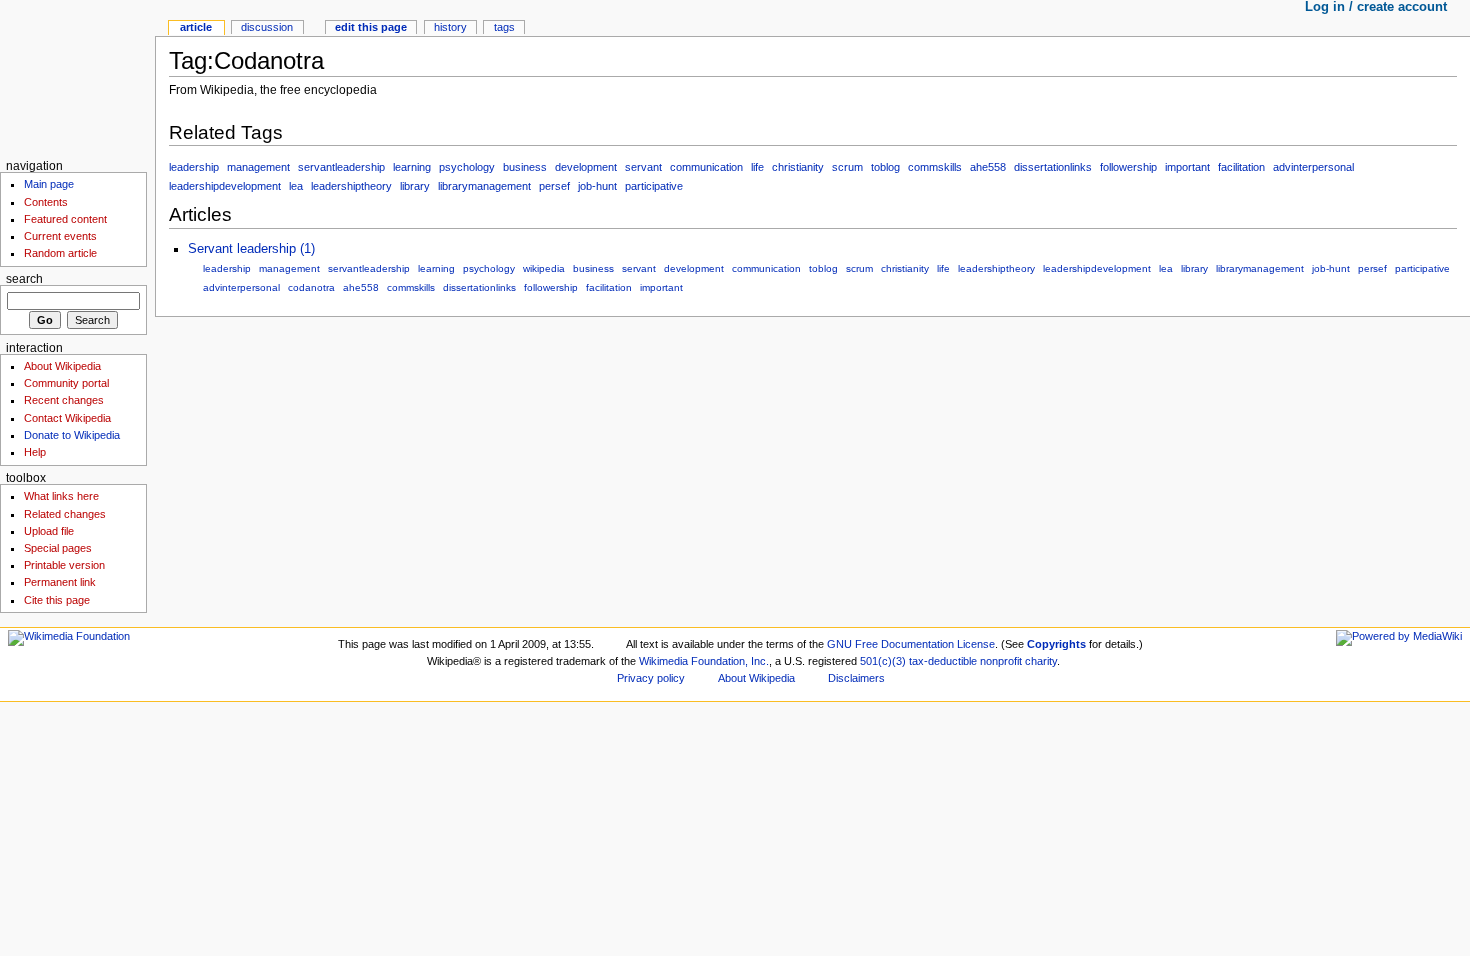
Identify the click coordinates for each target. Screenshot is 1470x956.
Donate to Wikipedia (72, 435)
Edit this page (371, 27)
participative (654, 186)
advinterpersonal (1313, 167)
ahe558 (988, 167)
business (525, 167)
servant (643, 167)
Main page (49, 184)
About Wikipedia (62, 366)
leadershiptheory (351, 186)
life (757, 167)
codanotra (311, 287)
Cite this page (57, 600)
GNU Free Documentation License (911, 644)
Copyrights (1056, 644)
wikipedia (544, 268)
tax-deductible (943, 661)
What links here (61, 496)
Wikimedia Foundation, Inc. (704, 661)
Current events (60, 236)
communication (706, 167)
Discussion (267, 27)
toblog (885, 167)
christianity (798, 167)
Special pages (58, 548)
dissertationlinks (1053, 167)
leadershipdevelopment (225, 186)
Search (24, 279)
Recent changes (64, 400)
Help (35, 452)
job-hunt (597, 186)
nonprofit (1001, 661)
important (1187, 167)
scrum (847, 167)
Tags (504, 27)
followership (1128, 167)
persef (554, 186)
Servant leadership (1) (251, 249)
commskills (935, 167)
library (415, 186)
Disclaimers (856, 678)
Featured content (65, 219)
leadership (194, 167)
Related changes (65, 514)
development (586, 167)
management (258, 167)
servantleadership (341, 167)
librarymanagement (484, 186)
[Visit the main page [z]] (77, 77)
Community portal (66, 383)
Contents (46, 202)
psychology (467, 167)
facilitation (1241, 167)
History (450, 27)
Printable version (64, 565)
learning (412, 167)
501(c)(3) (883, 661)
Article (196, 27)
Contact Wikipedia (67, 418)
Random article (60, 253)
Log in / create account (1376, 7)
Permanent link (60, 582)
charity (1041, 661)
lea (296, 186)
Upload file (49, 531)
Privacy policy (651, 678)
